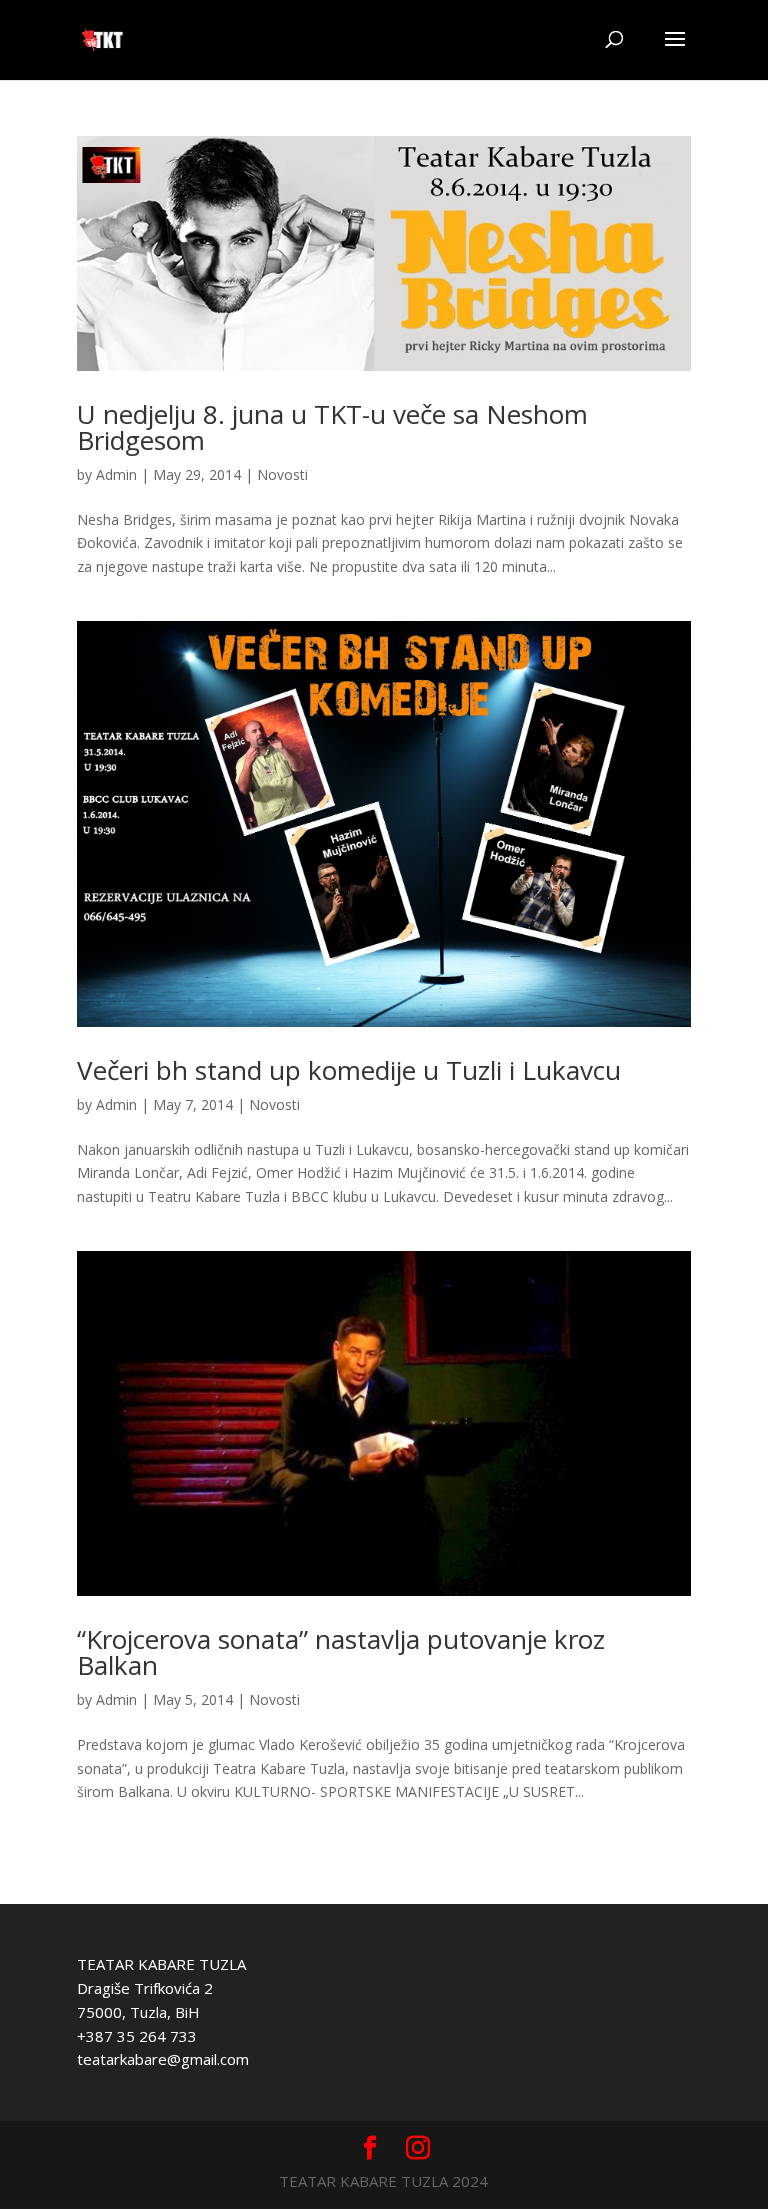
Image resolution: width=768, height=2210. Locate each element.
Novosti (282, 474)
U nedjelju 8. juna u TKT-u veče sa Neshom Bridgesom (332, 427)
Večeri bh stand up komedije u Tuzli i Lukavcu (349, 1070)
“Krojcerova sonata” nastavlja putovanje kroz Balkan (341, 1652)
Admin (116, 474)
